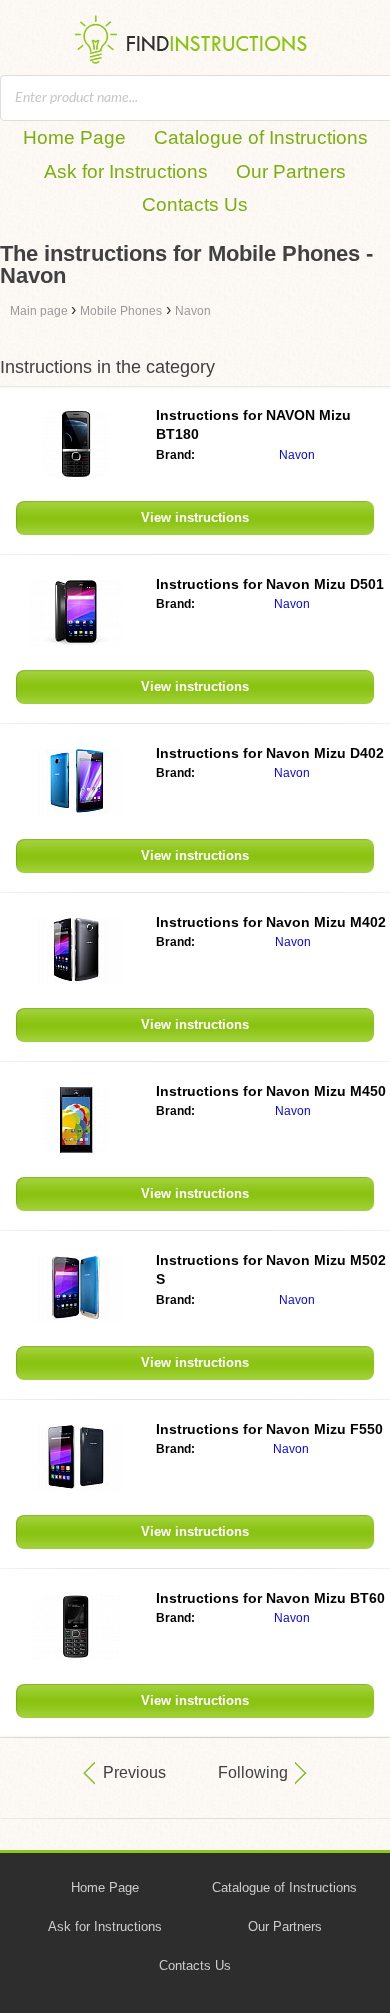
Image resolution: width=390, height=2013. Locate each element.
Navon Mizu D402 (270, 753)
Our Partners (291, 171)
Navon (297, 455)
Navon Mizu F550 (269, 1429)
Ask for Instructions (126, 171)
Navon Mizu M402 (271, 922)
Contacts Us (195, 204)
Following (253, 1772)
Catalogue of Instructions (261, 137)
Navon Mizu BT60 (270, 1598)
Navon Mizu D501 (270, 584)
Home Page (74, 137)
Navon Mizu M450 (271, 1091)
